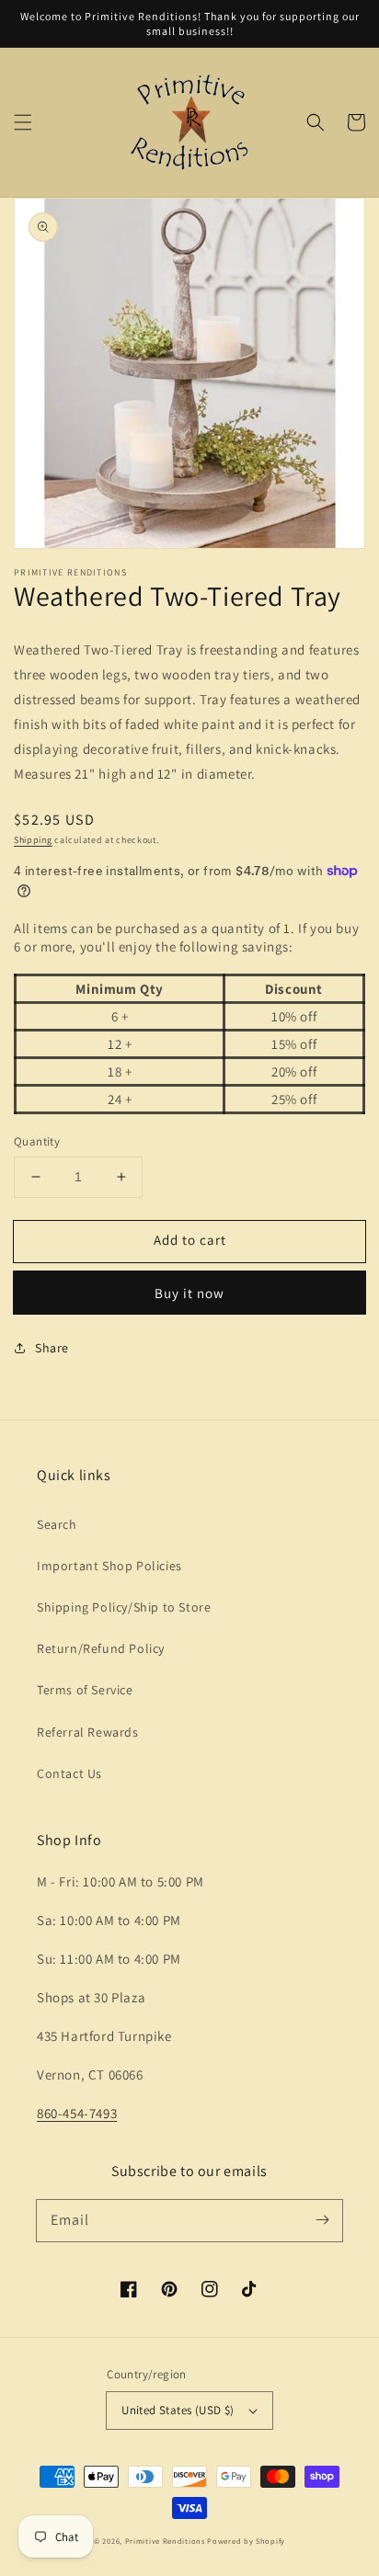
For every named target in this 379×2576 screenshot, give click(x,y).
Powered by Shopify (246, 2541)
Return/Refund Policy (101, 1648)
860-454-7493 (77, 2113)
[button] (23, 122)
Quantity (37, 1141)
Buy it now (189, 1293)
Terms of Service (85, 1690)
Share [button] (52, 1348)
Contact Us (69, 1773)
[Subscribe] (322, 2220)
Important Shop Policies (109, 1566)
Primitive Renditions (165, 2541)
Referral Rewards (88, 1732)
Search (57, 1524)
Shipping (33, 840)
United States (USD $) (178, 2410)
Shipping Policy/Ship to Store (124, 1607)
